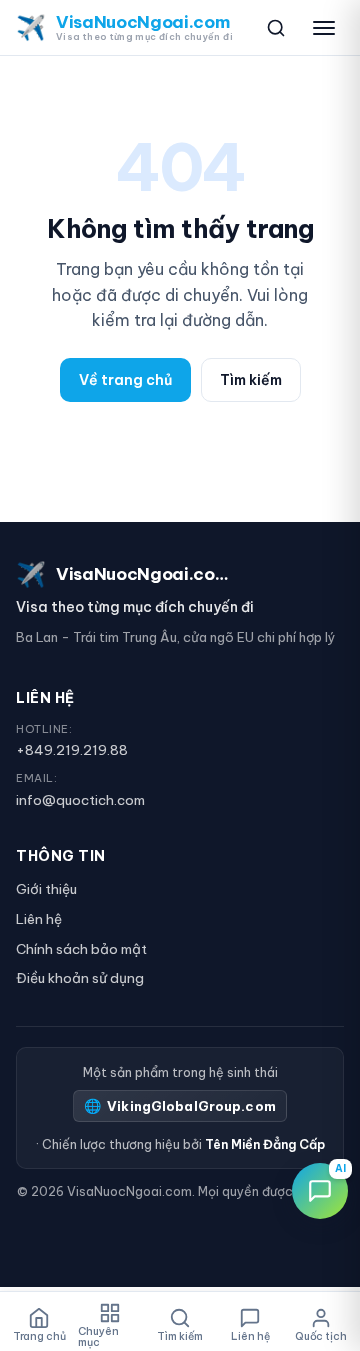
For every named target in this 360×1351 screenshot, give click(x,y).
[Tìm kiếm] (276, 28)
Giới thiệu (46, 889)
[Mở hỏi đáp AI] (320, 1191)
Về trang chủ (125, 380)
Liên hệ (39, 919)
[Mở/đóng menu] (324, 28)
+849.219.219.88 (72, 750)
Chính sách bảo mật (81, 949)
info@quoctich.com (80, 800)
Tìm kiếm (251, 380)
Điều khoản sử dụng (80, 978)
